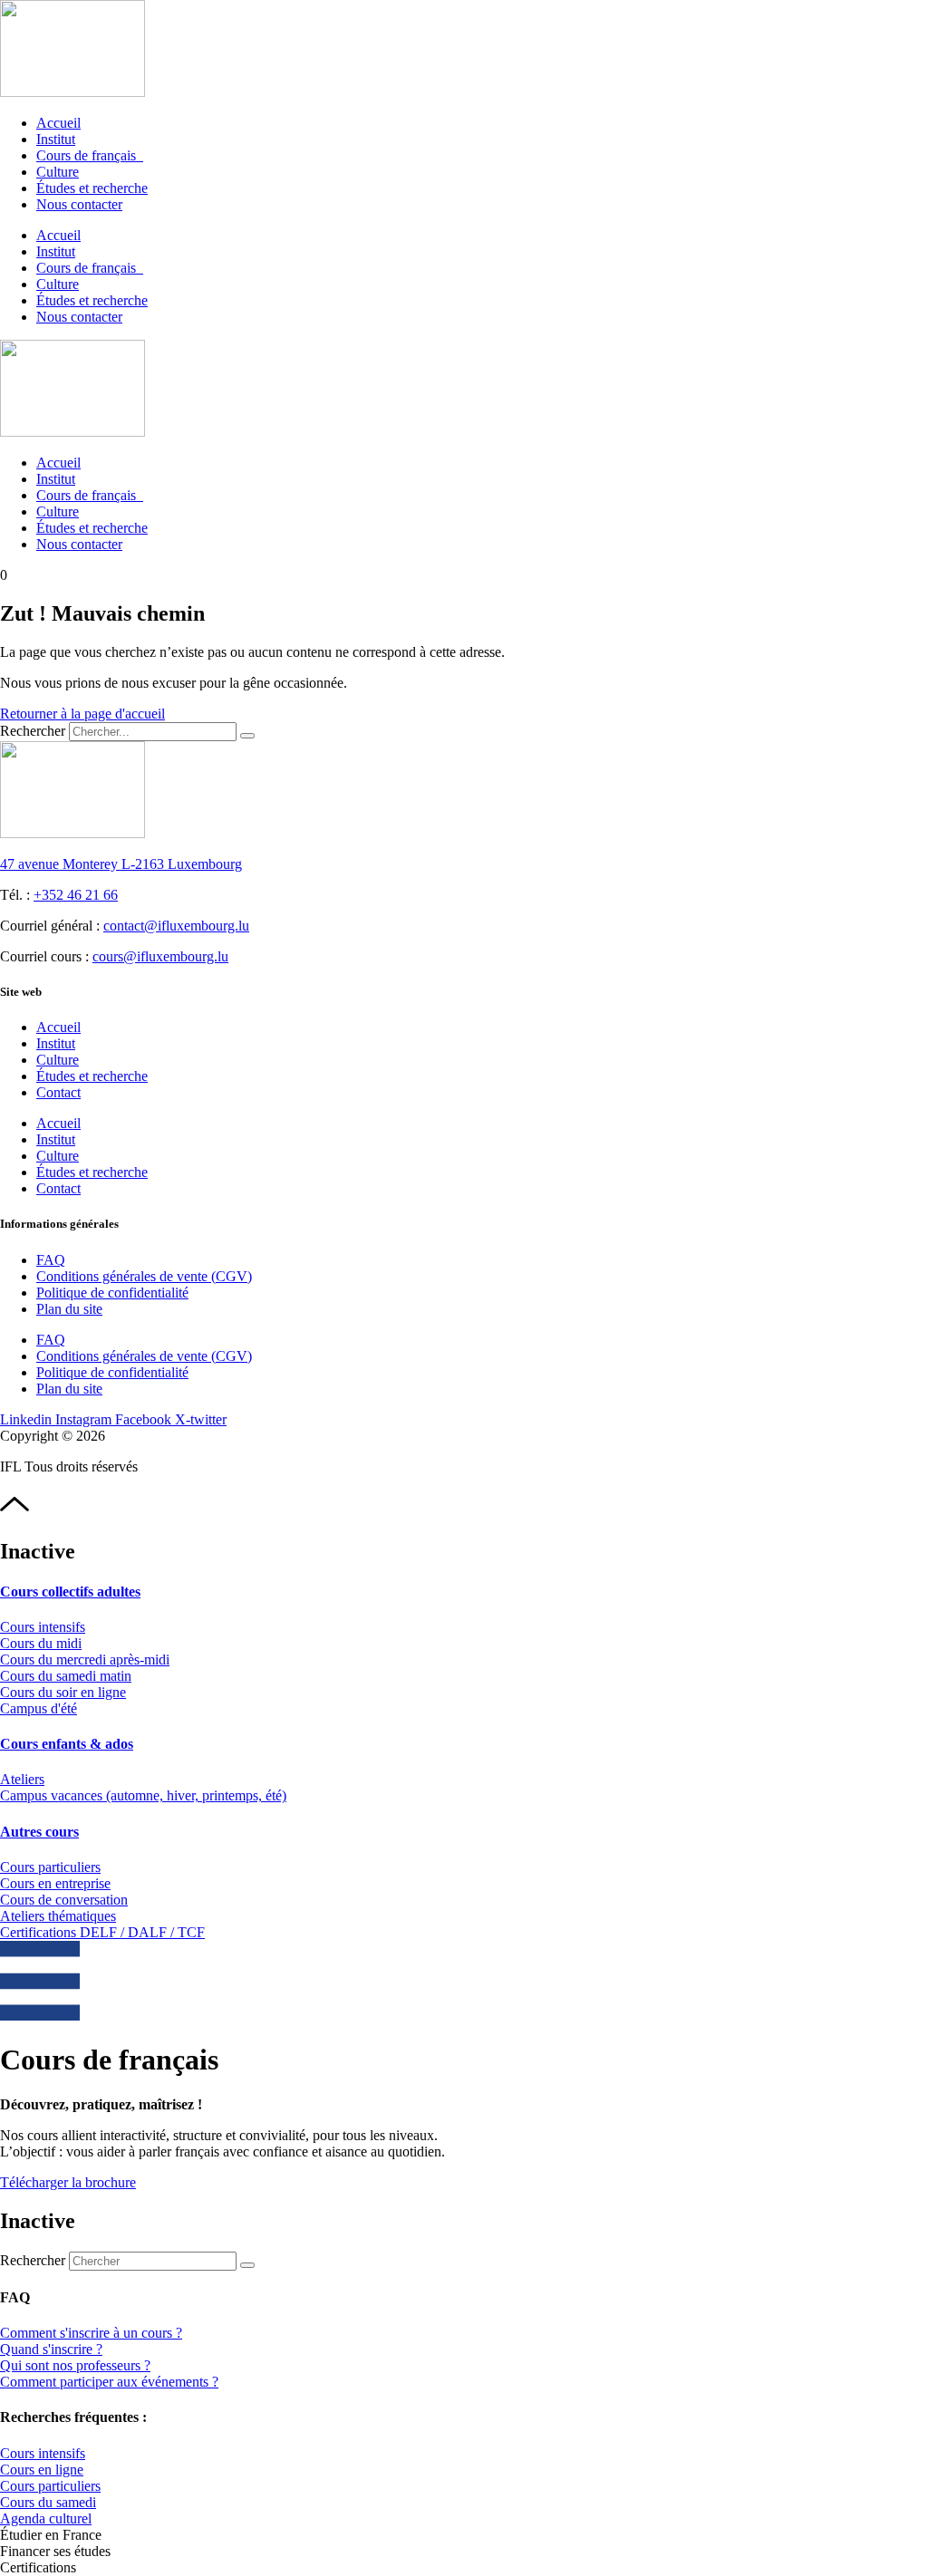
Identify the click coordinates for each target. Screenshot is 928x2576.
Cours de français (90, 155)
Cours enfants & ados (67, 1744)
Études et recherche (92, 188)
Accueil (58, 123)
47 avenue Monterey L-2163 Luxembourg (121, 864)
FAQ (51, 1260)
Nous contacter (79, 204)
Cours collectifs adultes (70, 1592)
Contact (58, 1092)
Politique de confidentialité (112, 1293)
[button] (51, 2535)
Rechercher (34, 731)
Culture (58, 172)
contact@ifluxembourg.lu (176, 926)
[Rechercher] (247, 736)
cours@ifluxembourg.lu (160, 956)
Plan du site (69, 1309)
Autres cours (39, 1832)
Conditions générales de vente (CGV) (144, 1276)
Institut (56, 139)
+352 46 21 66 (76, 895)
